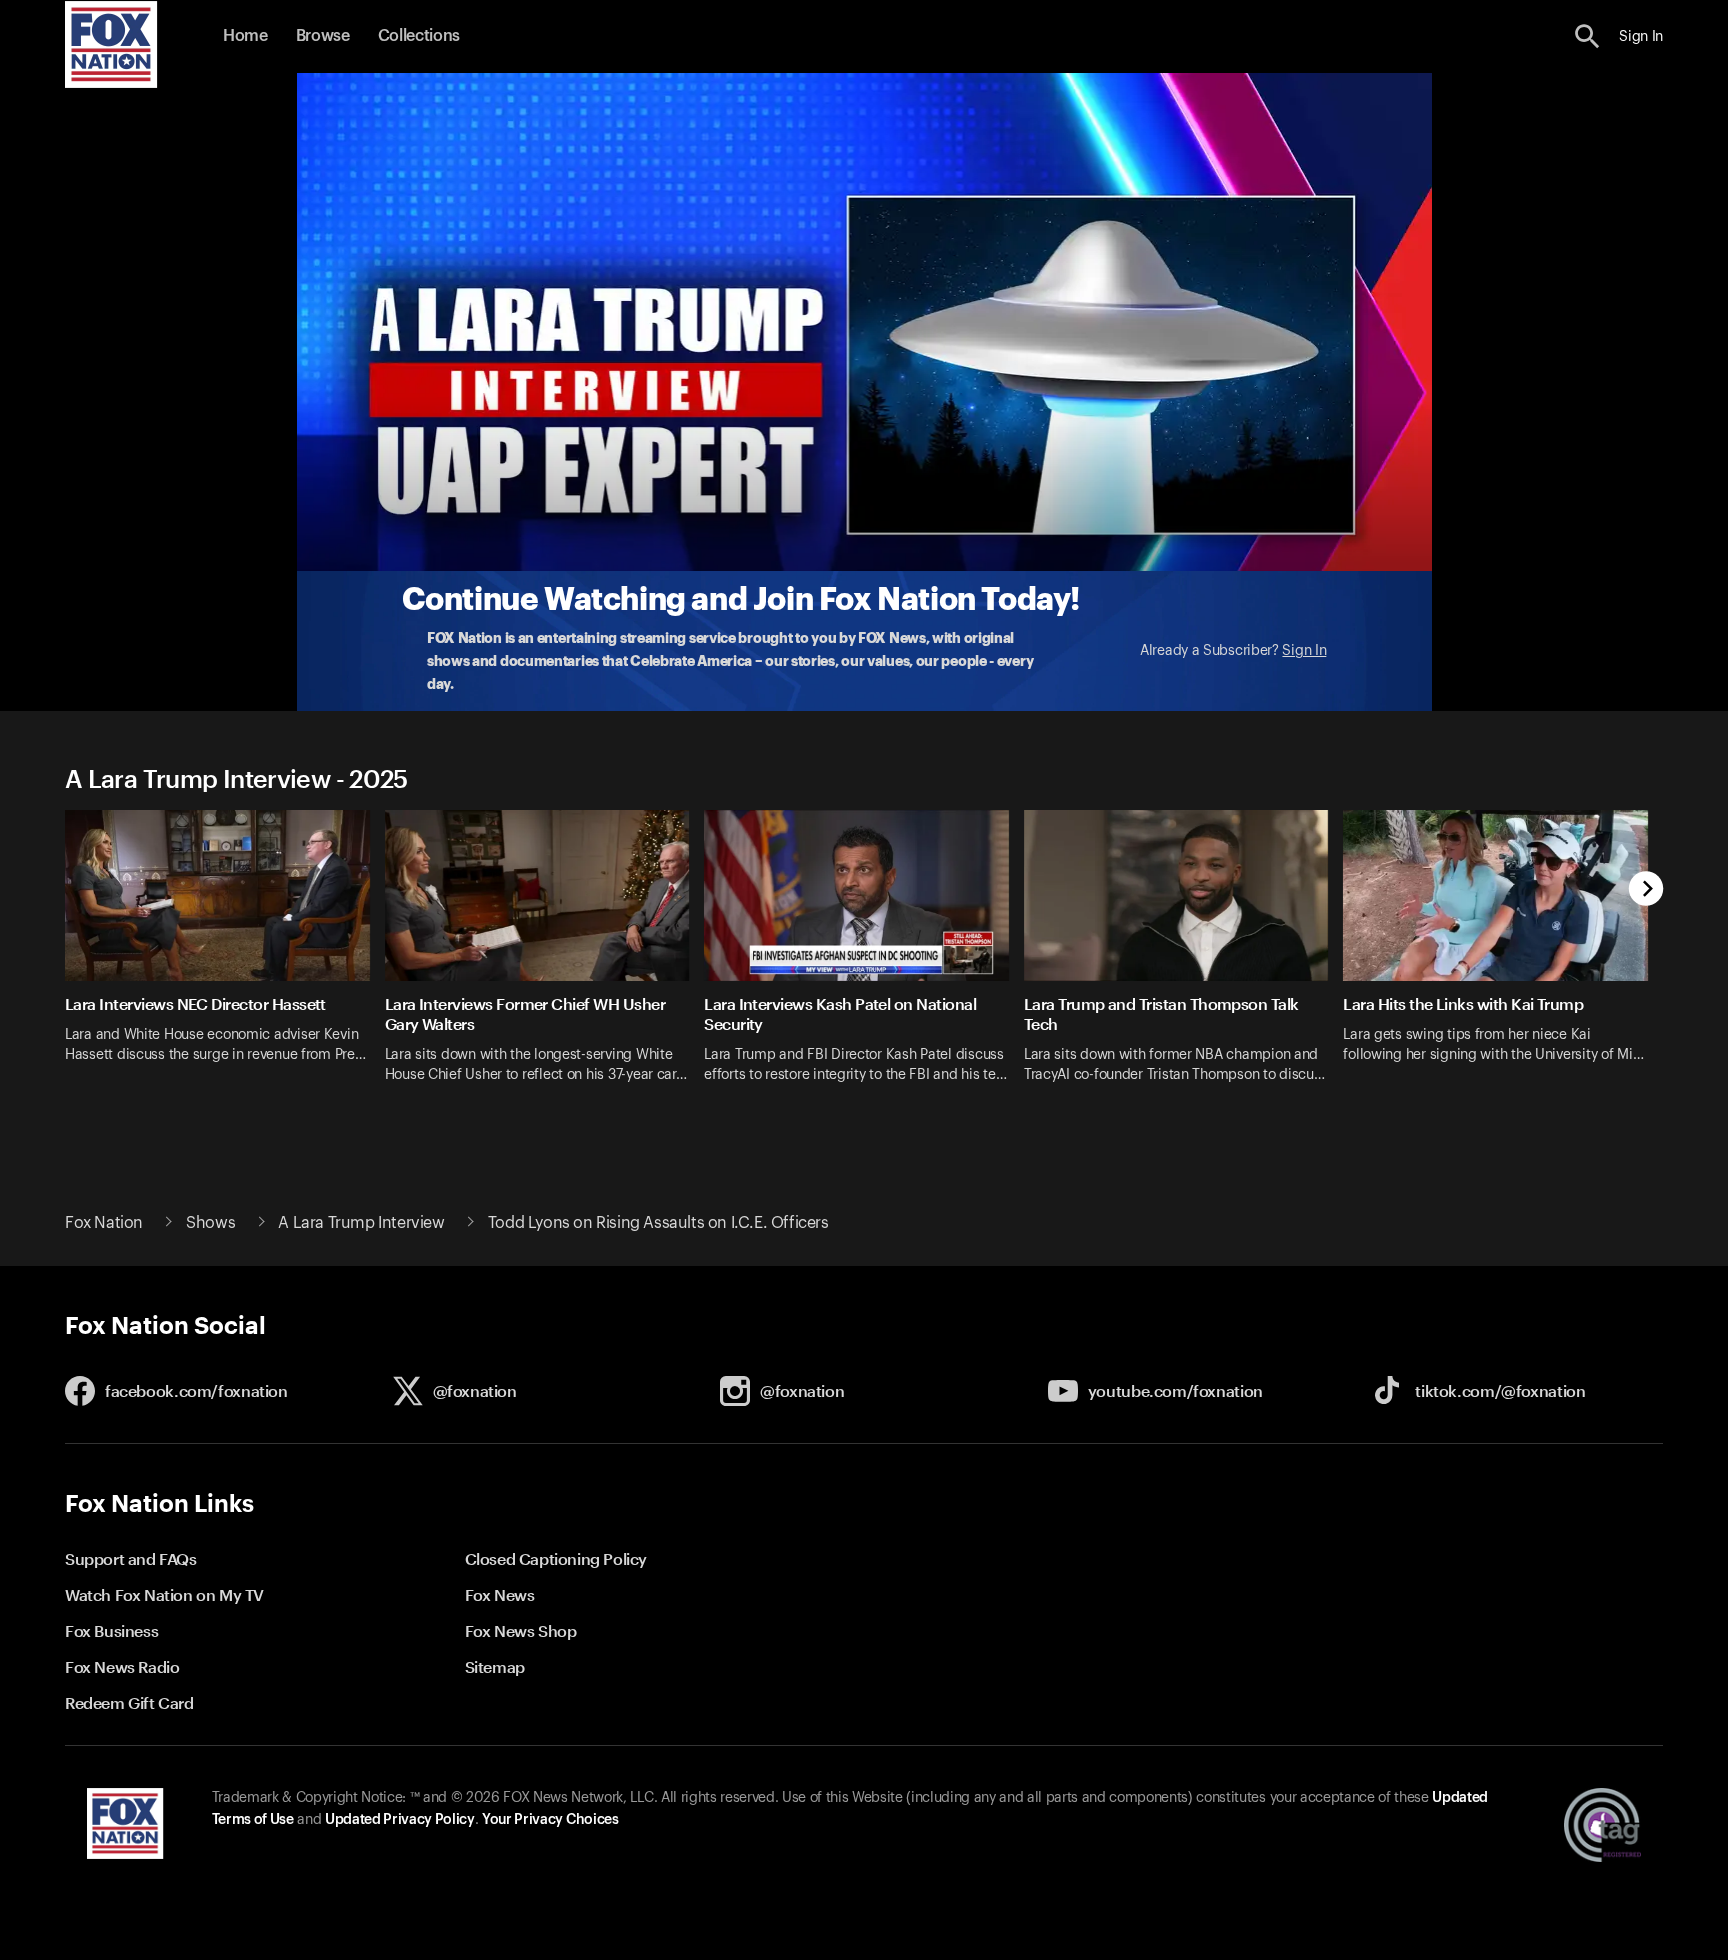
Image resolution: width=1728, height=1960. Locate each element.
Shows (210, 1223)
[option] (225, 959)
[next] (1646, 890)
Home (245, 36)
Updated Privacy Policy (400, 1820)
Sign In (1304, 651)
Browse (323, 36)
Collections (419, 36)
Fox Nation (104, 1223)
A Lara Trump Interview (361, 1223)
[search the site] (1587, 36)
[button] (1587, 36)
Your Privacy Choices (550, 1820)
